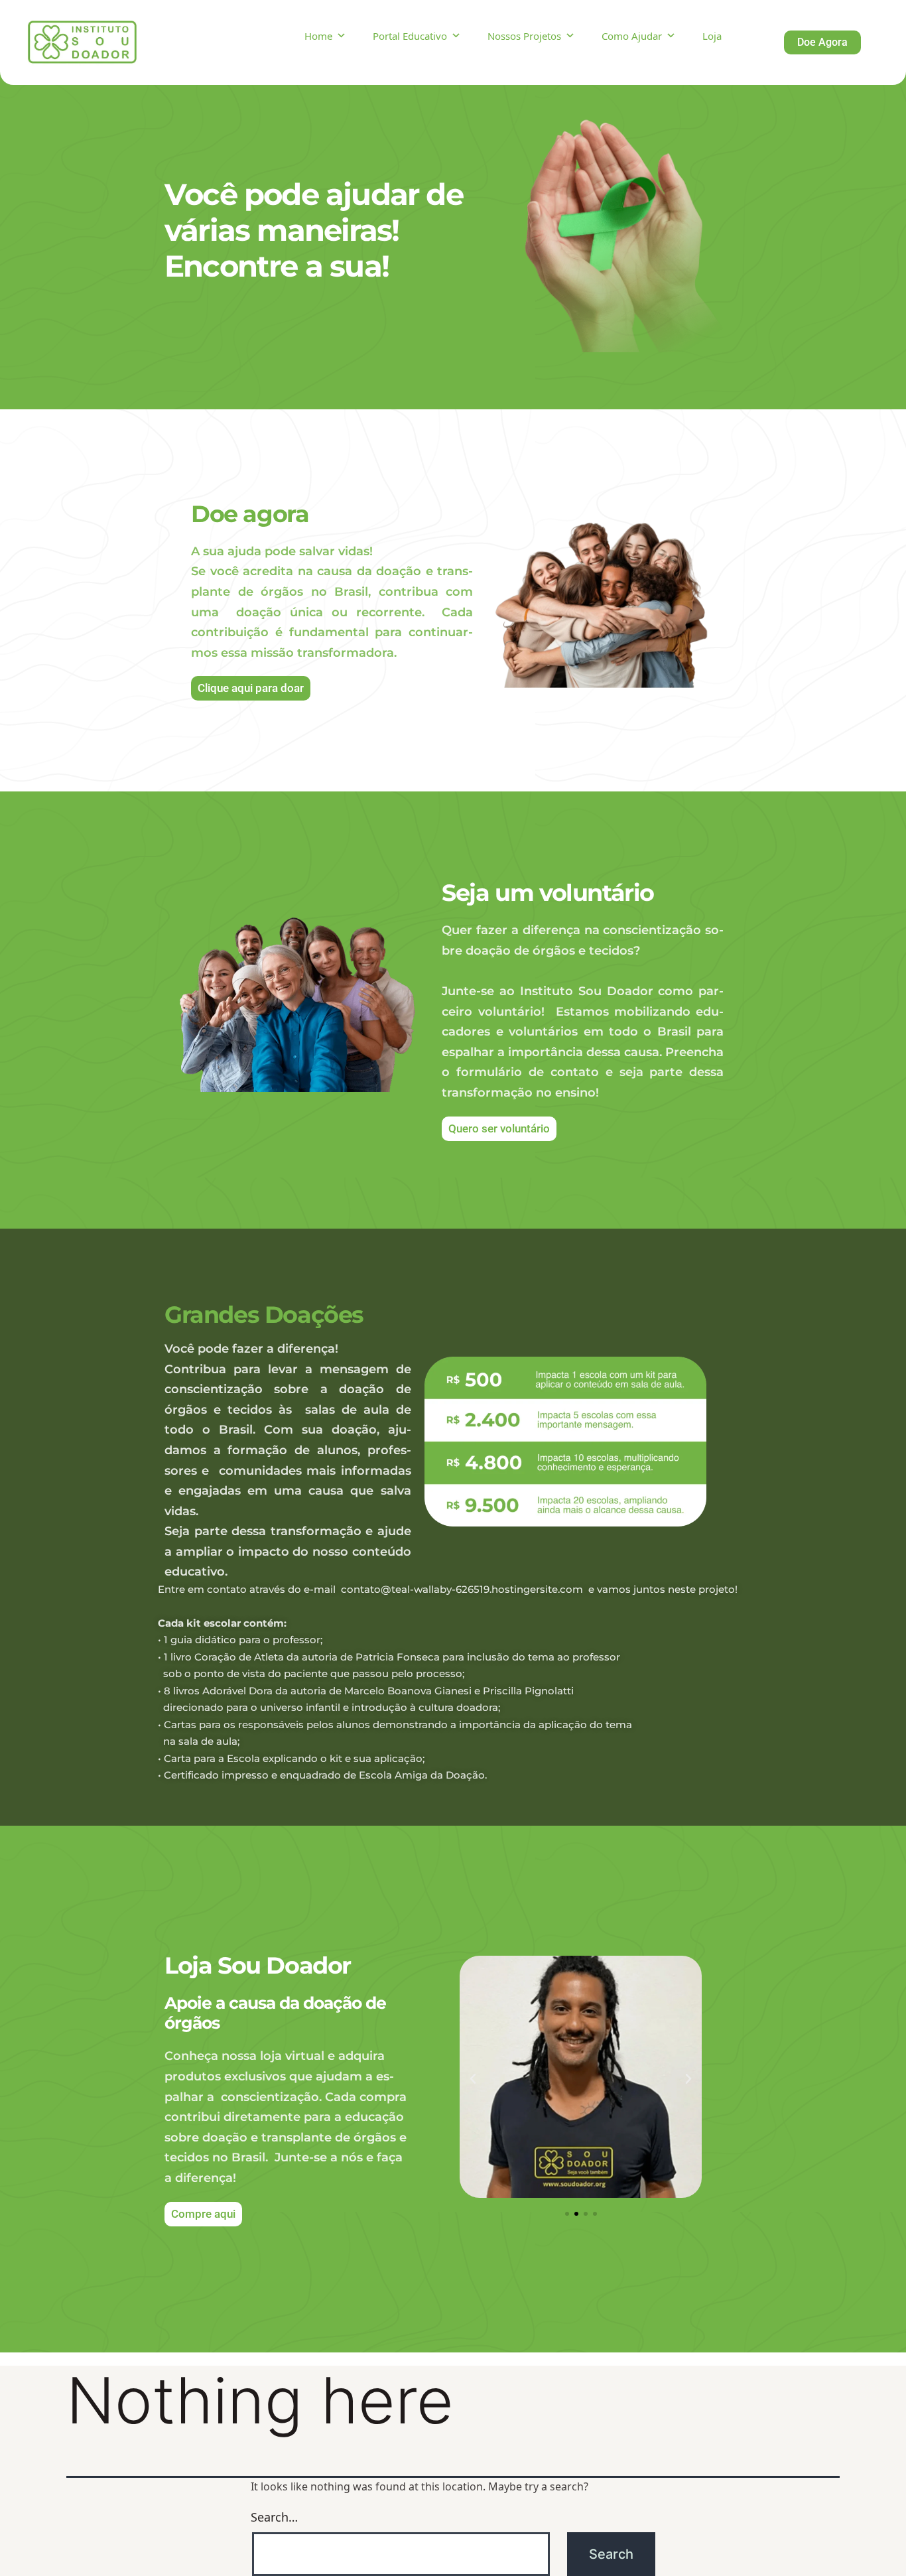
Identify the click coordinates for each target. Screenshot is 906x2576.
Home (318, 36)
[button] (473, 2079)
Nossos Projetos (524, 36)
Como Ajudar (632, 36)
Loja (712, 36)
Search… (274, 2517)
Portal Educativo (410, 36)
